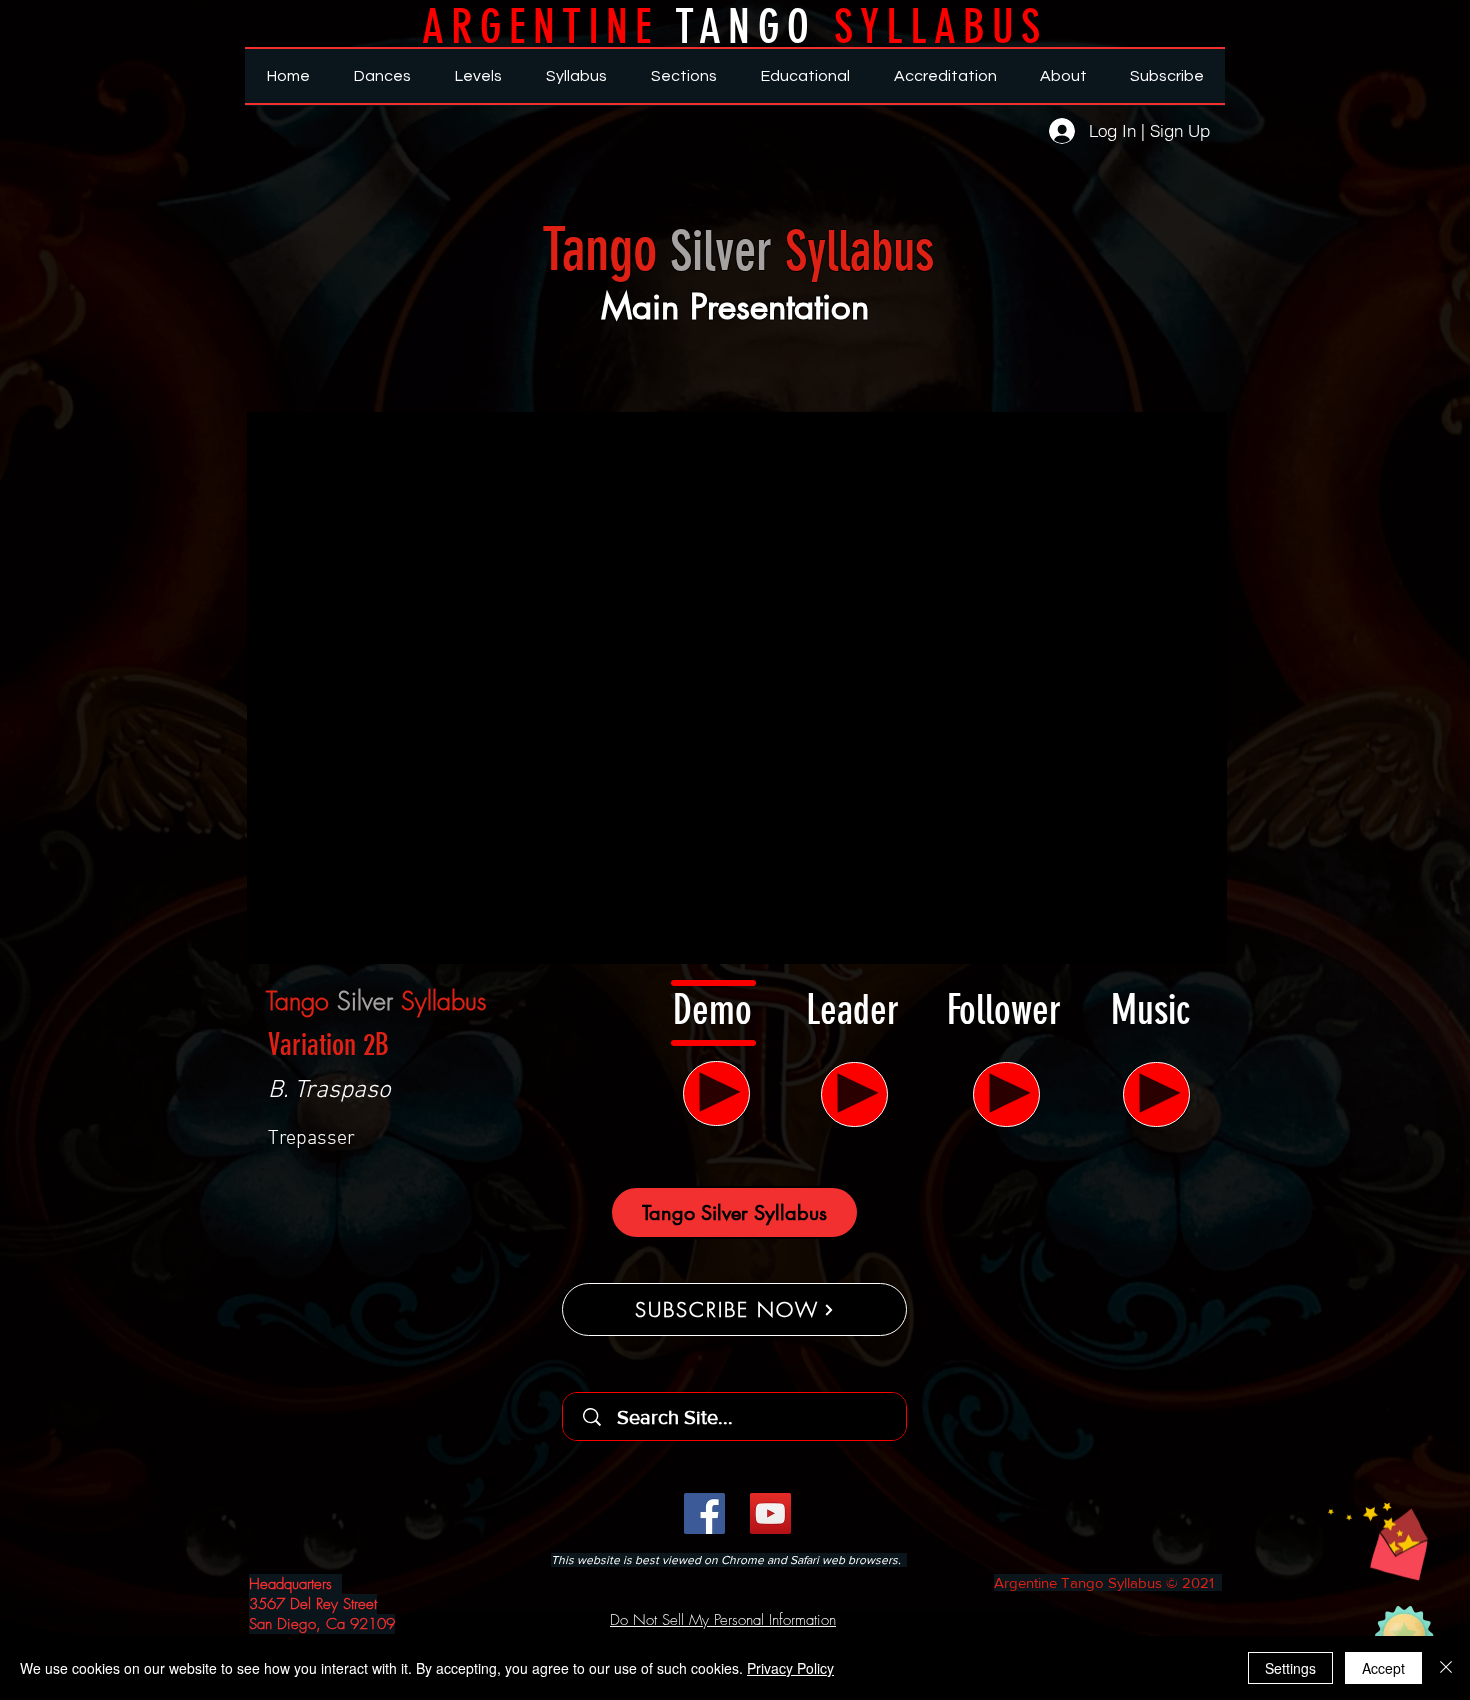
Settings (1290, 1668)
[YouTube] (770, 1513)
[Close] (1446, 1668)
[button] (1377, 1541)
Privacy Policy (790, 1668)
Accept (1383, 1668)
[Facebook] (704, 1513)
